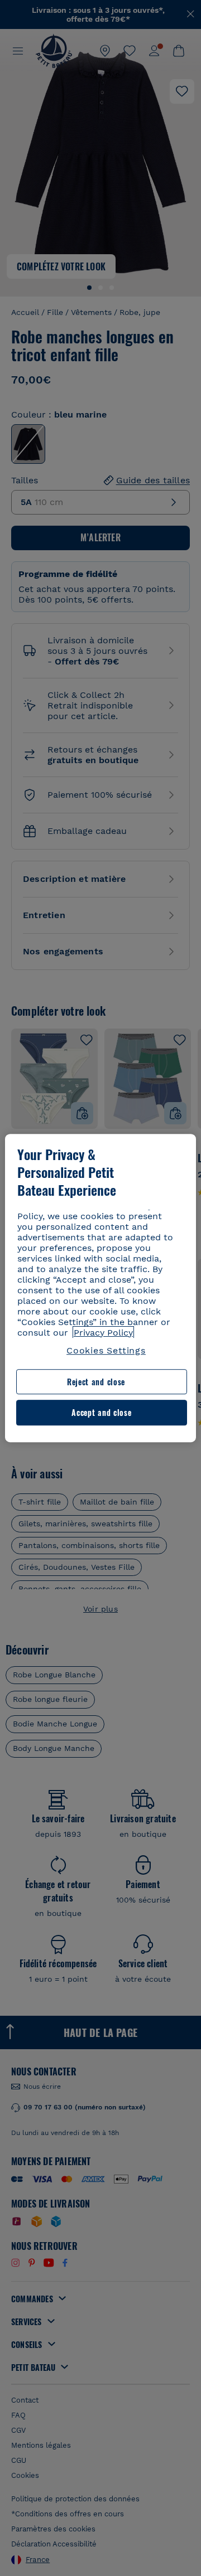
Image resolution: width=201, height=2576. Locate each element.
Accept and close (101, 1413)
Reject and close (96, 1382)
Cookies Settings (106, 1350)
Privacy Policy (103, 1333)
